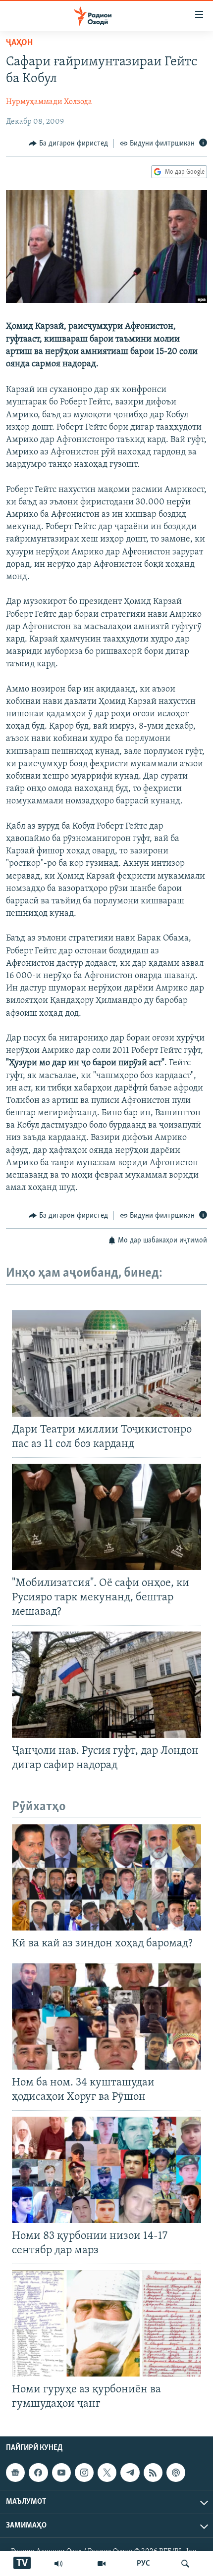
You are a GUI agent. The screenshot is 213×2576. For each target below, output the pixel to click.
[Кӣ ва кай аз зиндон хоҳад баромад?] (106, 1877)
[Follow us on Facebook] (38, 2473)
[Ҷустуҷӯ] (185, 2564)
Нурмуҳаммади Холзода (49, 102)
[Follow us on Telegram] (130, 2473)
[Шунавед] (58, 2564)
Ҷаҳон (19, 43)
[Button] (68, 144)
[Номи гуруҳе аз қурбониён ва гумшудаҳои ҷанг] (106, 2323)
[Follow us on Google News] (15, 2473)
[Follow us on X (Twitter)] (107, 2473)
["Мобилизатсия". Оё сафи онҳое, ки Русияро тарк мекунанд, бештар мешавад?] (106, 1517)
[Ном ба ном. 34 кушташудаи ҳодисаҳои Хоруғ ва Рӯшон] (106, 2016)
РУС (143, 2564)
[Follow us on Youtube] (61, 2473)
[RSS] (153, 2473)
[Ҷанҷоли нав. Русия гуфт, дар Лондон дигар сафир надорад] (106, 1685)
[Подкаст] (176, 2473)
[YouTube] (102, 2564)
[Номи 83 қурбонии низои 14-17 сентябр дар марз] (106, 2170)
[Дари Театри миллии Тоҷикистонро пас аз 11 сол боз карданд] (106, 1363)
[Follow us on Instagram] (84, 2473)
